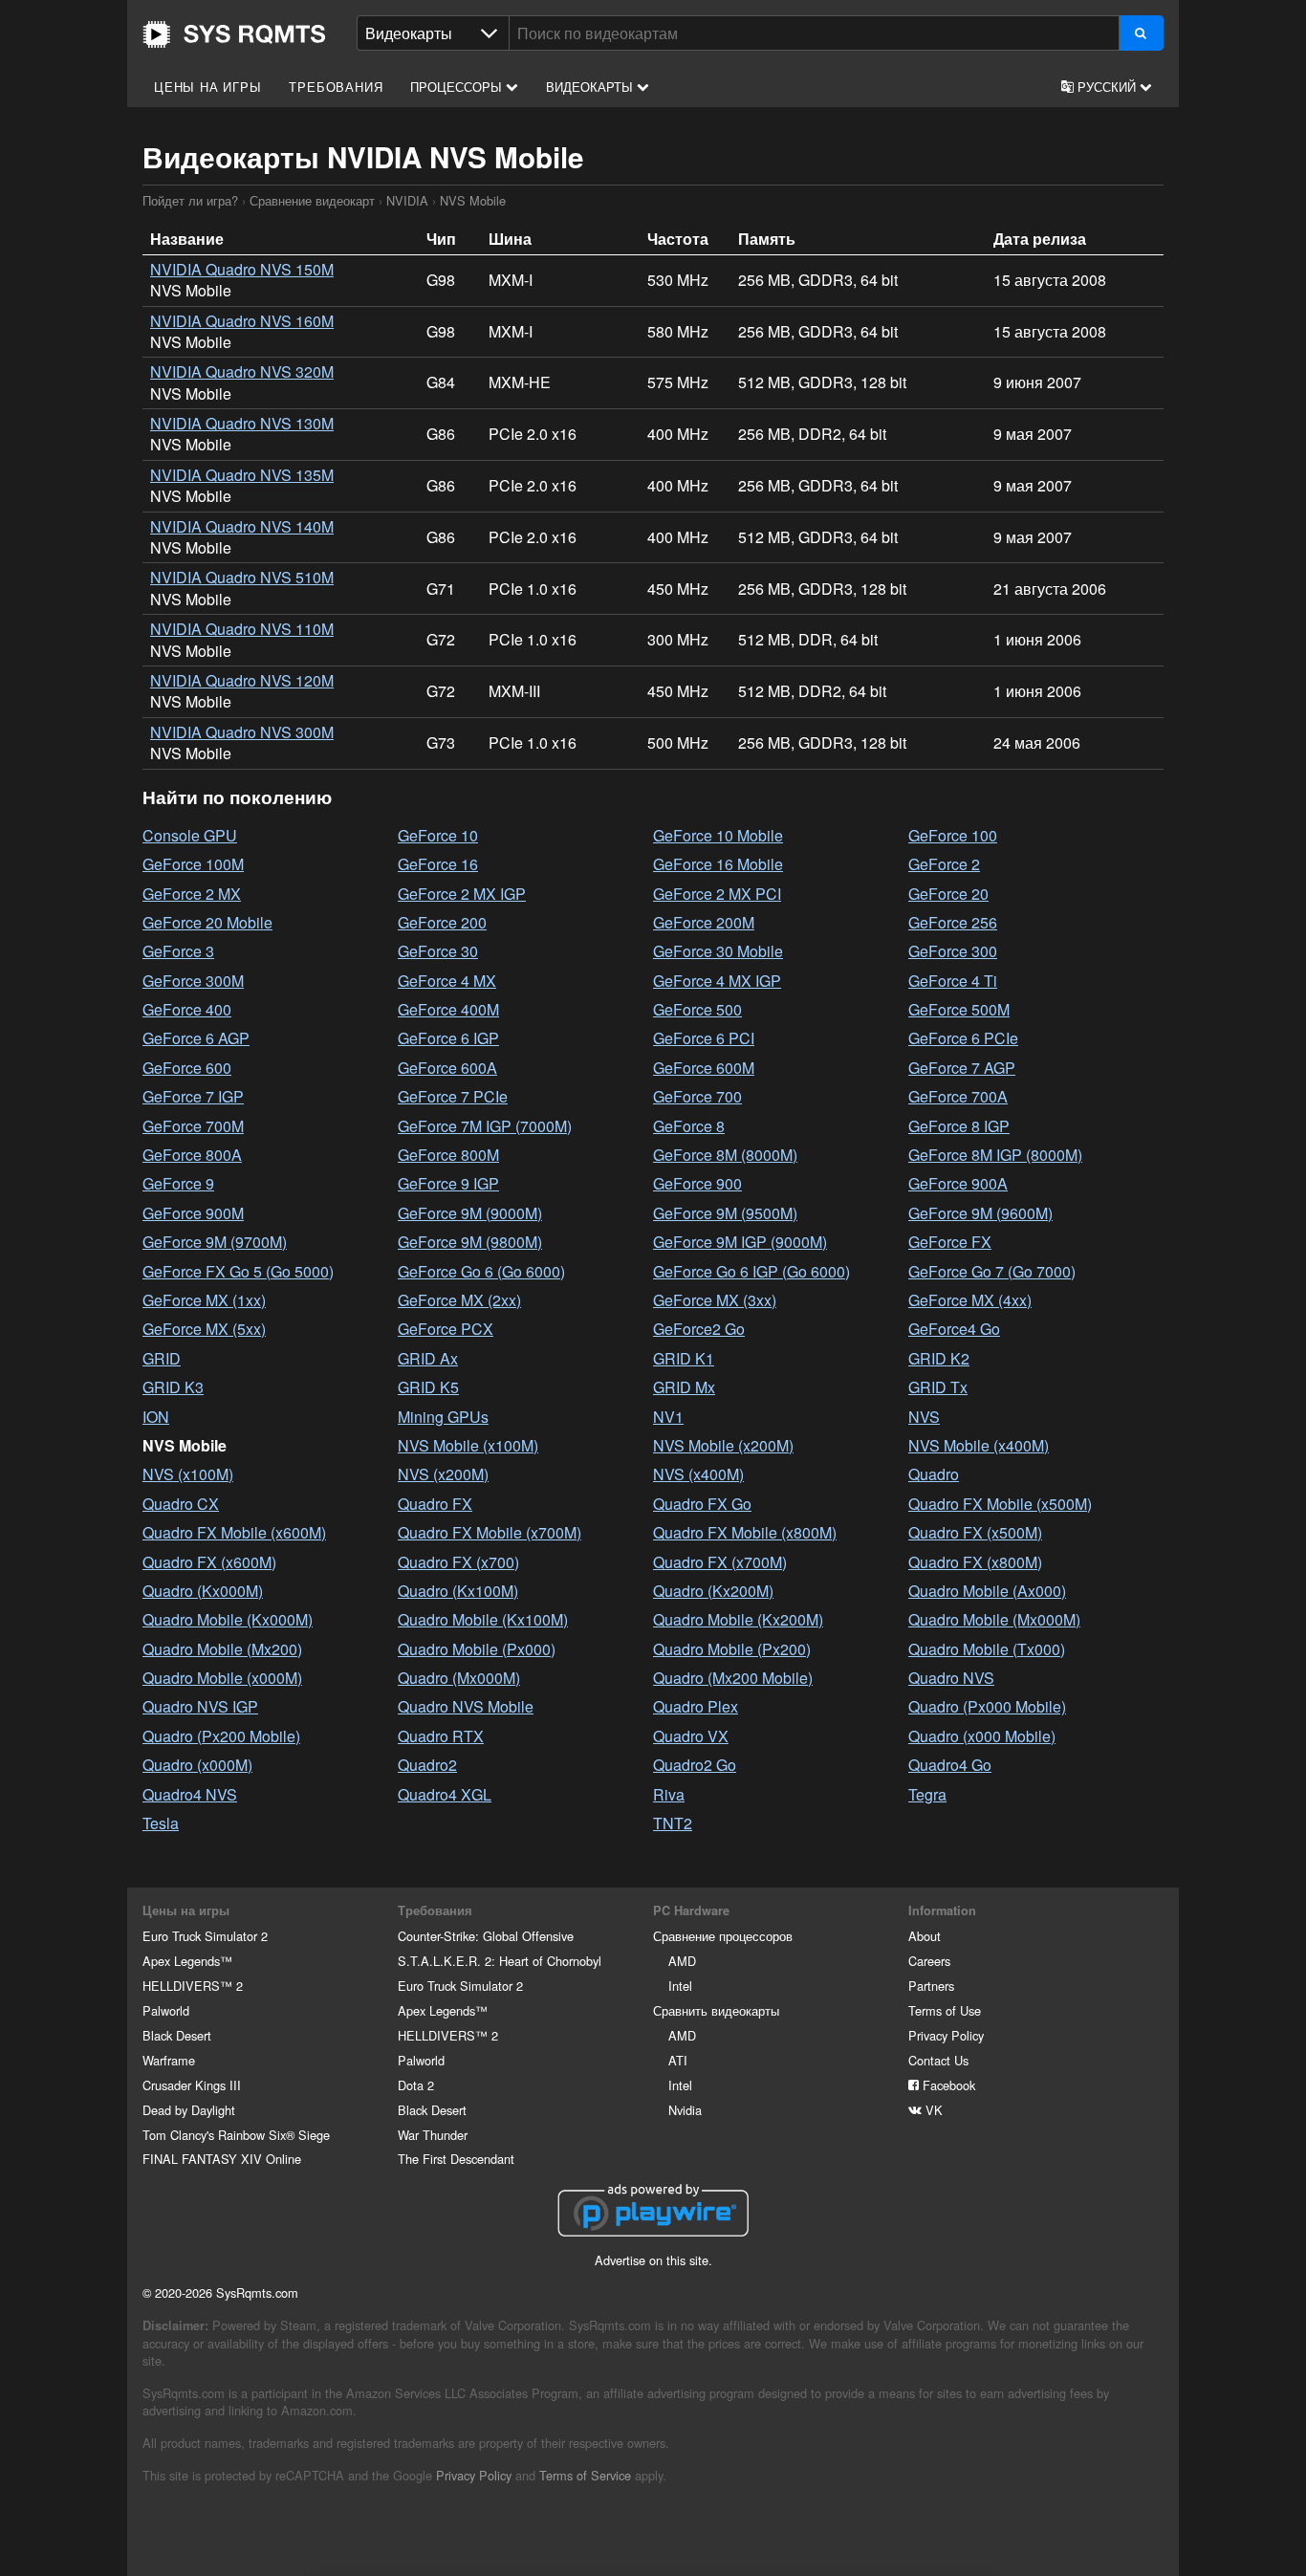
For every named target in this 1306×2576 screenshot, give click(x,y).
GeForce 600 (187, 1068)
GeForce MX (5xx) (204, 1329)
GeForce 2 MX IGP (462, 894)
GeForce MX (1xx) (204, 1300)
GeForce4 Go (954, 1329)
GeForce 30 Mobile (718, 951)
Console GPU (190, 835)
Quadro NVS (951, 1678)
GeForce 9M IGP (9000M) (740, 1242)
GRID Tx (938, 1387)
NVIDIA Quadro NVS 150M (242, 269)
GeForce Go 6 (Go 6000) (481, 1271)
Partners (931, 1986)
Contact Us (938, 2060)
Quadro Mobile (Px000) (477, 1649)
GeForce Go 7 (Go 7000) (992, 1271)
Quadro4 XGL (445, 1794)
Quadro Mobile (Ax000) (987, 1591)
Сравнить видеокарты (716, 2010)
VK (932, 2110)
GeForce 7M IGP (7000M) (485, 1126)
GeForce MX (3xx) (715, 1300)
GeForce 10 (438, 835)
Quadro (934, 1474)
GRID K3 (173, 1387)
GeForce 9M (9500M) (725, 1213)
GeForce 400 (187, 1009)
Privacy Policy (946, 2035)
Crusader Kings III (192, 2085)
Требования (336, 87)
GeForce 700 (697, 1096)
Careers (929, 1961)
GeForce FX (950, 1242)
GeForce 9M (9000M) (470, 1213)
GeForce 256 (953, 922)
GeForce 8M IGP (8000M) (995, 1155)
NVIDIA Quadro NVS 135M (242, 475)
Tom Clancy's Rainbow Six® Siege (236, 2135)
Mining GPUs (443, 1417)
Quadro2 (427, 1765)
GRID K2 (939, 1358)
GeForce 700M (193, 1126)
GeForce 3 (178, 951)
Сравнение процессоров (723, 1936)
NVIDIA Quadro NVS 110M (242, 629)
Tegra (927, 1794)
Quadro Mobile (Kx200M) (738, 1619)
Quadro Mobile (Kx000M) (228, 1619)
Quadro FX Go (702, 1504)
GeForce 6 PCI (704, 1038)
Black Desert (177, 2035)
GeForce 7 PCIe (453, 1096)
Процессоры (458, 87)
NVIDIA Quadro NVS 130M (242, 423)
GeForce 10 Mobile (718, 835)
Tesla (161, 1823)
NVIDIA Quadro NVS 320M (242, 371)
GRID (162, 1358)
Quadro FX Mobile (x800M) (745, 1532)
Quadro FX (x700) (458, 1562)
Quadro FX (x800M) (975, 1562)
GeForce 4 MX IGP (717, 981)
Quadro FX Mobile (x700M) (490, 1532)
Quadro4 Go (950, 1765)
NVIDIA (407, 200)
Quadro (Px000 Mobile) (987, 1706)
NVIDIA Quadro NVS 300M (242, 732)
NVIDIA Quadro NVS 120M (242, 680)
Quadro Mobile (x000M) (222, 1678)
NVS (924, 1417)
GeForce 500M (959, 1009)
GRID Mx (684, 1387)
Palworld (166, 2010)
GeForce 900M (193, 1213)
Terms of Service (585, 2475)
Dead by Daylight (189, 2110)
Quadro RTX (441, 1736)
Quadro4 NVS (190, 1794)
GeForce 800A (192, 1155)
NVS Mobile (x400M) (979, 1445)
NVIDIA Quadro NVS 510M (242, 577)
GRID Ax (428, 1358)
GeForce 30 (438, 951)
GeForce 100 (953, 835)
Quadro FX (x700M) (720, 1562)
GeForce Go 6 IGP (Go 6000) (751, 1271)
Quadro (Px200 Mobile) (221, 1736)
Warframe (169, 2060)
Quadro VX (691, 1736)
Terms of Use (945, 2010)
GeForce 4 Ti (953, 981)
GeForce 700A (958, 1096)
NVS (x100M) (188, 1474)
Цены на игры (208, 87)
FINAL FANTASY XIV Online (222, 2159)
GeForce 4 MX (447, 981)
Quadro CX (181, 1504)
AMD (682, 1961)
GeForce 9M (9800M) (470, 1242)
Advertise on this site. (653, 2260)
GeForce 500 (697, 1009)
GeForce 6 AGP (196, 1038)
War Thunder (433, 2135)
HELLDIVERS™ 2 (193, 1986)
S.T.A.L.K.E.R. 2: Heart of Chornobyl (500, 1961)
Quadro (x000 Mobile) (982, 1736)
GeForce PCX (446, 1329)
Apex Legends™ (187, 1961)
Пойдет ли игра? (234, 34)
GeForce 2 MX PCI (717, 894)
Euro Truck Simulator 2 (205, 1936)
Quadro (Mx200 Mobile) (733, 1678)
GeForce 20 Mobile (207, 922)
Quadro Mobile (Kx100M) (483, 1619)
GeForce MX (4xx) (970, 1300)
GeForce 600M (704, 1068)
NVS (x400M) (698, 1474)
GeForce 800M (448, 1155)
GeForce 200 (442, 922)
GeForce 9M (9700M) (215, 1242)
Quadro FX (435, 1504)
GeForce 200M (704, 922)
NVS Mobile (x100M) (468, 1445)
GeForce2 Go (699, 1329)
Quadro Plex (696, 1706)
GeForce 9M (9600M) (980, 1213)
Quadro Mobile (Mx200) (222, 1649)
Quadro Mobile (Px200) (732, 1649)
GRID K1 (684, 1358)
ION (156, 1417)
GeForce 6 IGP (448, 1038)
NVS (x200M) (443, 1474)
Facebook (947, 2085)
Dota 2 (416, 2085)
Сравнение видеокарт (312, 200)
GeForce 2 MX (192, 894)
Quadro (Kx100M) (458, 1591)
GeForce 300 (953, 951)
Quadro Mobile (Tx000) (987, 1649)
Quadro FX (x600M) (209, 1562)
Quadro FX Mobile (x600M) (234, 1532)
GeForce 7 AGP (962, 1068)
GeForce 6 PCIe (963, 1038)
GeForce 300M (193, 981)
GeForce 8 (689, 1126)
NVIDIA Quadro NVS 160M (242, 321)
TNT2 (673, 1823)
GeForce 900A (958, 1183)
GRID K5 (428, 1387)
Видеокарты (591, 87)
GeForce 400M (448, 1009)
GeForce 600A (447, 1068)
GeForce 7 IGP (193, 1096)
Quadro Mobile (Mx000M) (994, 1619)
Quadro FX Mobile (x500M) (1000, 1504)
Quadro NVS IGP (200, 1706)
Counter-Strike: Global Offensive (486, 1936)
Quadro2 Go (695, 1765)
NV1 (668, 1417)
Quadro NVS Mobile (466, 1706)
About (925, 1936)
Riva (669, 1794)
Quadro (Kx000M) (203, 1591)
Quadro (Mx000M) (459, 1678)
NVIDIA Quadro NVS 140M (242, 526)
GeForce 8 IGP (959, 1126)
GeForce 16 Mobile (718, 864)
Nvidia (685, 2110)
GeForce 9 (178, 1183)
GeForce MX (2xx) (459, 1300)
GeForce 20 (948, 894)
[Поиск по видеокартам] (1141, 33)
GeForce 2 (944, 864)
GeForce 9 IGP (448, 1183)
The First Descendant (456, 2159)
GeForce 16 (438, 864)
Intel (680, 1986)
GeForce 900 (697, 1183)
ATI (678, 2060)
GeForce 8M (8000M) (725, 1155)
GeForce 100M (193, 864)
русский (1107, 87)
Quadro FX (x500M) (975, 1532)
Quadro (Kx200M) (713, 1591)
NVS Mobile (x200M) (723, 1445)
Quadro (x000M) (197, 1765)
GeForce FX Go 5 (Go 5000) (238, 1271)
